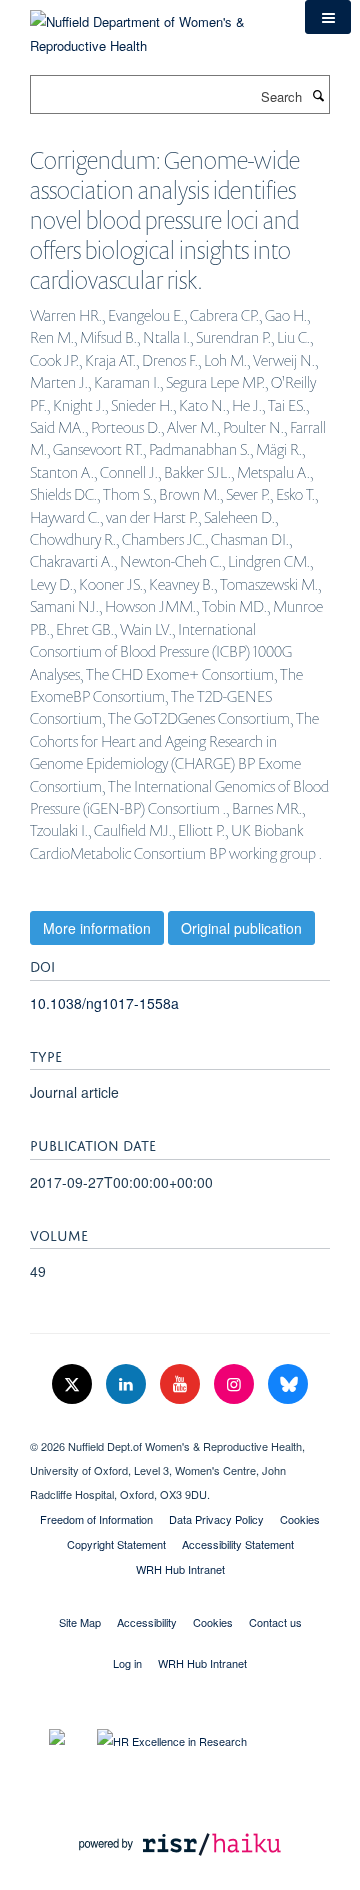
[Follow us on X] (74, 1384)
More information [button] (97, 928)
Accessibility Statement (238, 1544)
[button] (328, 17)
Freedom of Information (96, 1519)
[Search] (318, 95)
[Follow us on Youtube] (182, 1384)
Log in (127, 1663)
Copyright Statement (116, 1544)
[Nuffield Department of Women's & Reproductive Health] (152, 26)
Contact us (275, 1622)
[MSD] (180, 1429)
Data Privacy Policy (216, 1519)
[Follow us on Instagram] (236, 1384)
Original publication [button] (241, 928)
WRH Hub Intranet (180, 1569)
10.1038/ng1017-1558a (104, 1003)
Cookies (300, 1519)
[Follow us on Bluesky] (288, 1384)
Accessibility (147, 1622)
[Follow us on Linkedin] (128, 1384)
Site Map (80, 1622)
